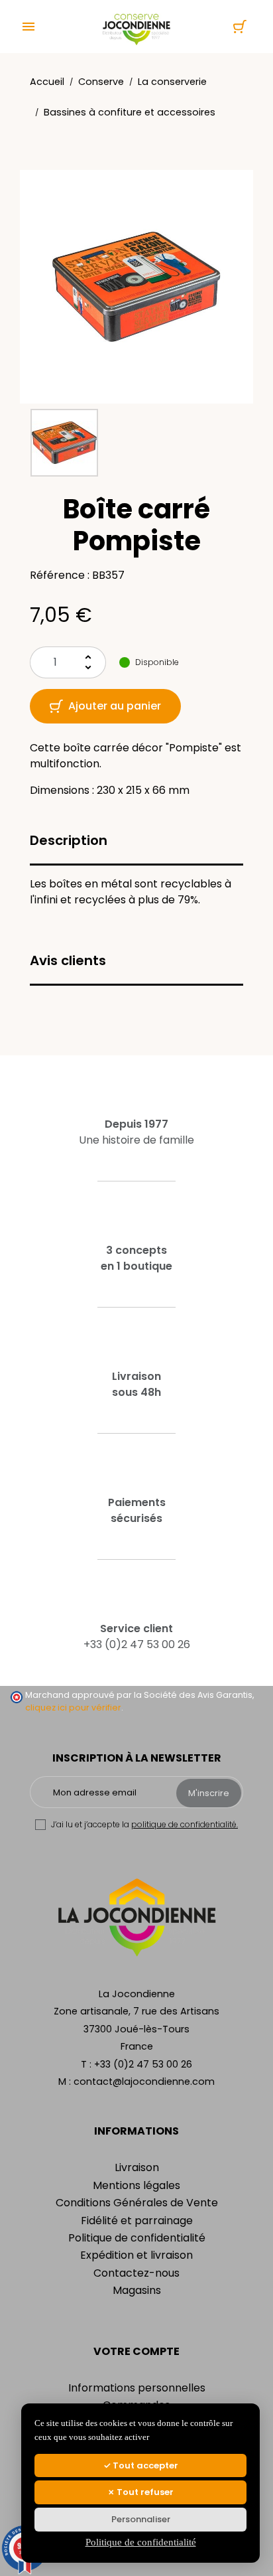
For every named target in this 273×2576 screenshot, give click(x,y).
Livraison (137, 2167)
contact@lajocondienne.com (144, 2082)
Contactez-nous (136, 2273)
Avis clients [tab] (68, 960)
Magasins (137, 2290)
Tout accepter (144, 2465)
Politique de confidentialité (137, 2238)
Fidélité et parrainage (137, 2221)
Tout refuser (144, 2492)
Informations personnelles (137, 2388)
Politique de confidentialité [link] (141, 2542)
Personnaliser (141, 2519)
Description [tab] (69, 840)
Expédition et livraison (136, 2255)
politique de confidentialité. (185, 1824)
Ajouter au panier (115, 706)
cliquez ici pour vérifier (73, 1707)
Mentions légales (136, 2185)
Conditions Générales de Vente (137, 2203)
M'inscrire (209, 1793)
